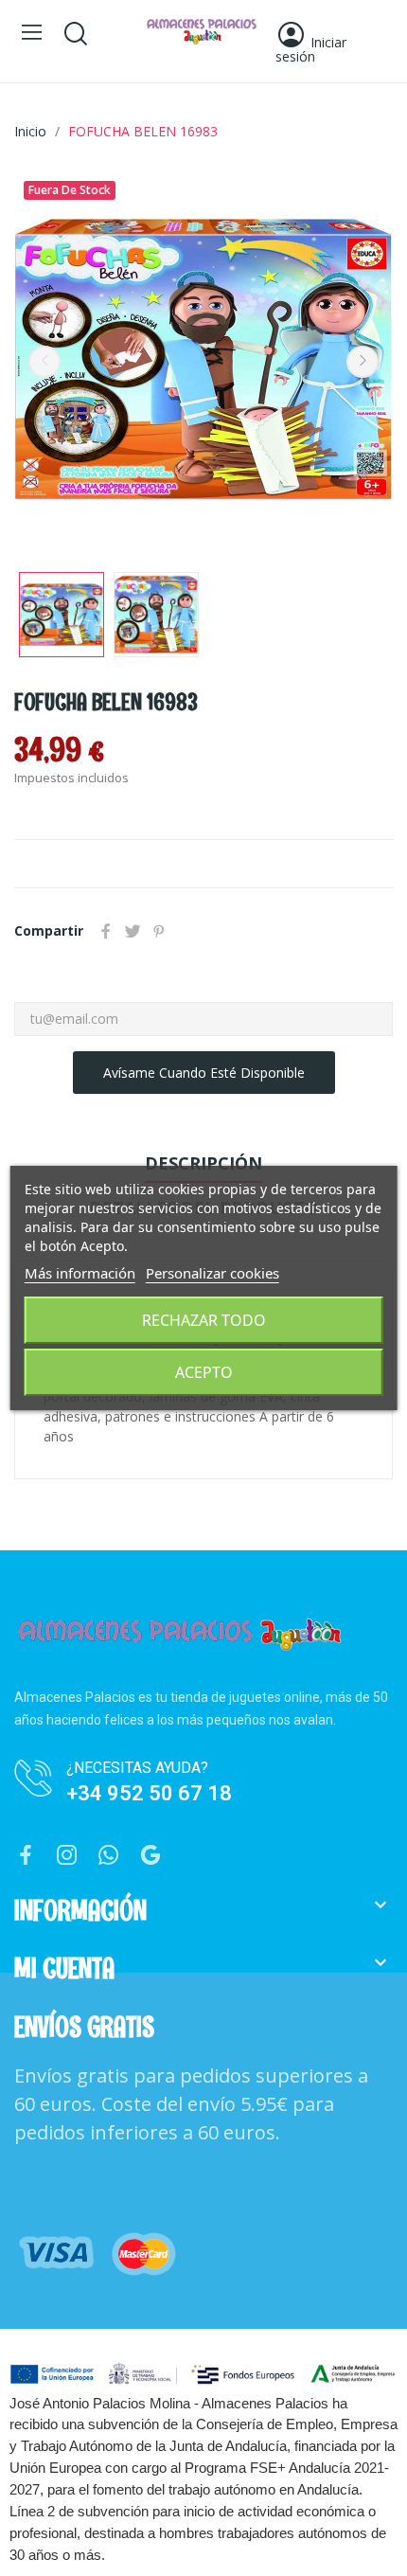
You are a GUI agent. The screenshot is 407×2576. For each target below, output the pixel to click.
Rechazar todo (204, 1320)
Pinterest (159, 931)
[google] (150, 1856)
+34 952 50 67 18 (149, 1793)
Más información (80, 1273)
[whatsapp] (109, 1856)
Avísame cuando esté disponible (204, 1073)
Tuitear (133, 931)
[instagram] (67, 1856)
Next (363, 362)
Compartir (106, 931)
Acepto (204, 1372)
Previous (44, 362)
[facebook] (26, 1856)
